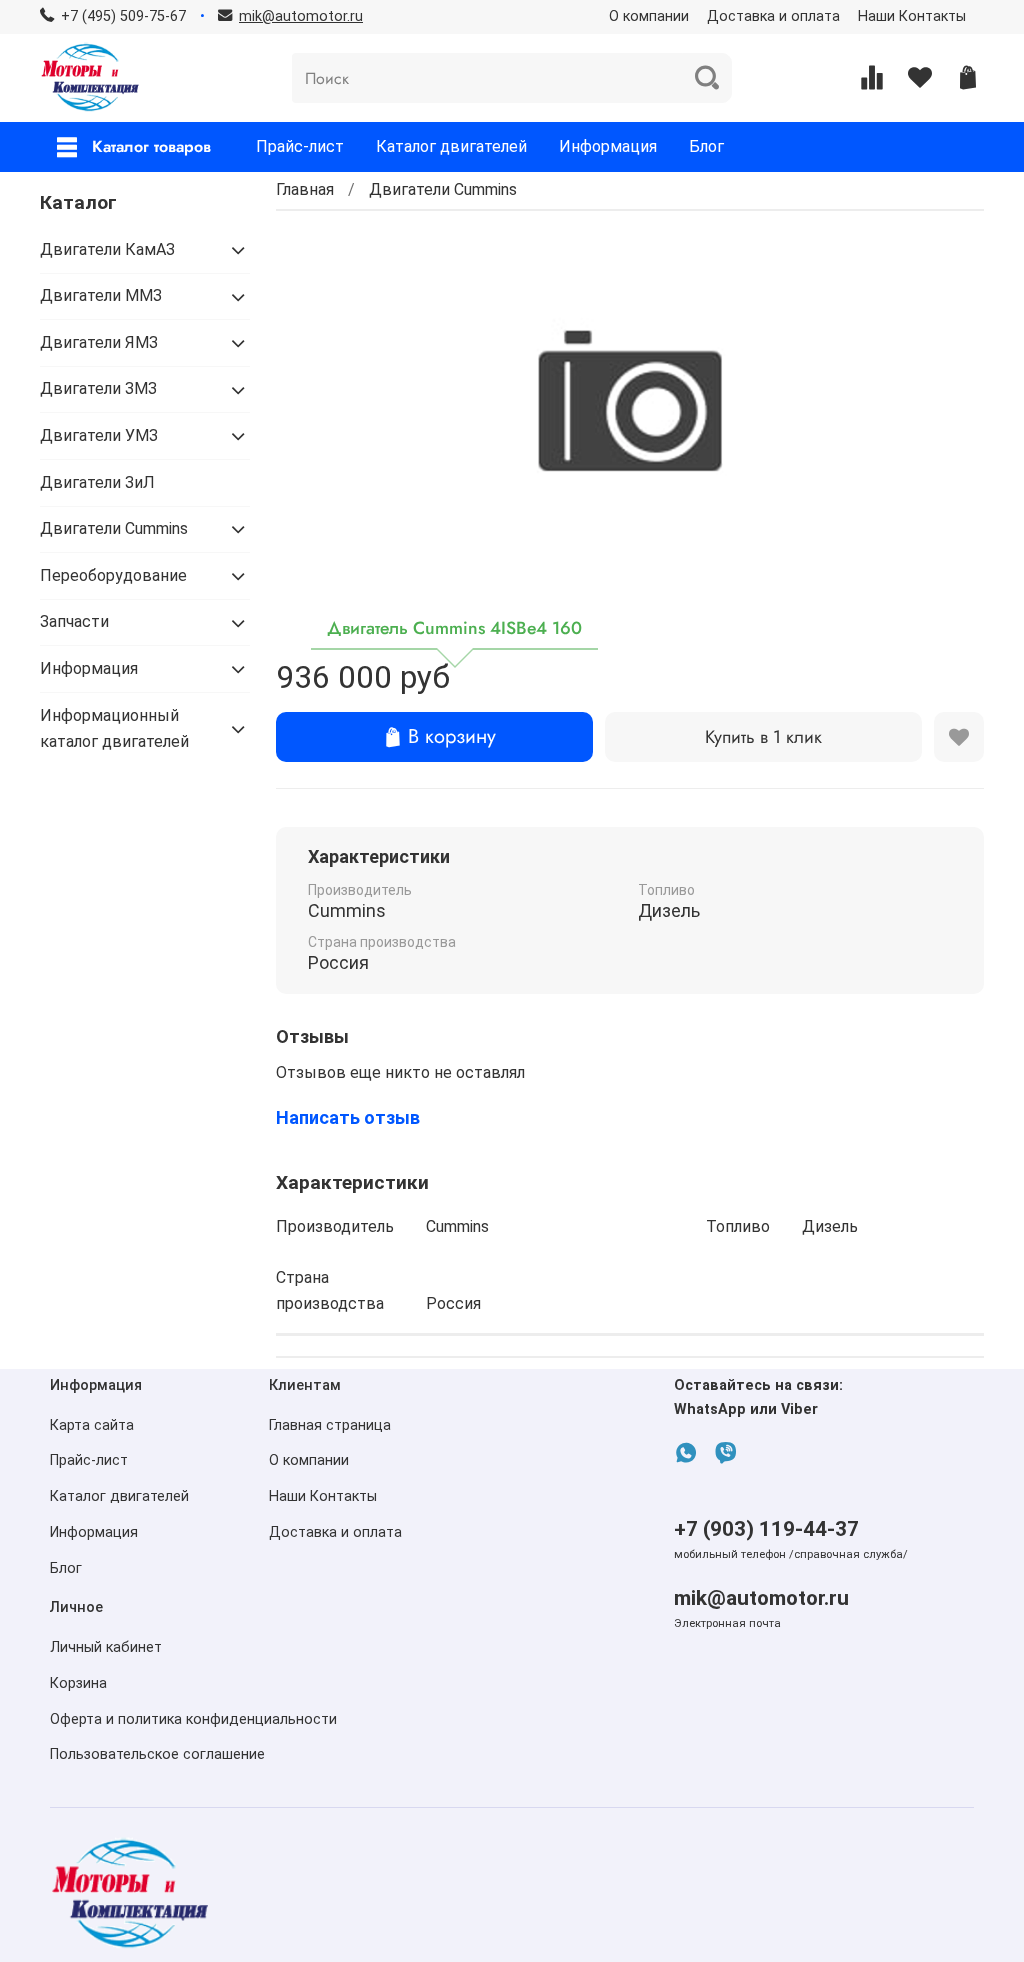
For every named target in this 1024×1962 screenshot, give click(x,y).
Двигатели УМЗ (99, 435)
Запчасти (74, 621)
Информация (608, 146)
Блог (706, 146)
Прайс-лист (300, 146)
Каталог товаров (151, 146)
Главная (305, 189)
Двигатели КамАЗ (107, 249)
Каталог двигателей (451, 146)
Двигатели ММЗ (101, 295)
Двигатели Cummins (443, 189)
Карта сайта (92, 1425)
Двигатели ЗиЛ (97, 482)
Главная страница (330, 1425)
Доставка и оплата (773, 16)
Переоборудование (113, 575)
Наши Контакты (912, 16)
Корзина (78, 1683)
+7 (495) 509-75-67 (123, 16)
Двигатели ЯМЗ (99, 342)
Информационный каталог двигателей (114, 728)
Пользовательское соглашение (157, 1754)
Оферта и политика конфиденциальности (193, 1719)
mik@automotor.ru (761, 1598)
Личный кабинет (106, 1647)
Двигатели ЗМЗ (98, 388)
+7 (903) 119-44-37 (766, 1529)
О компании (649, 16)
